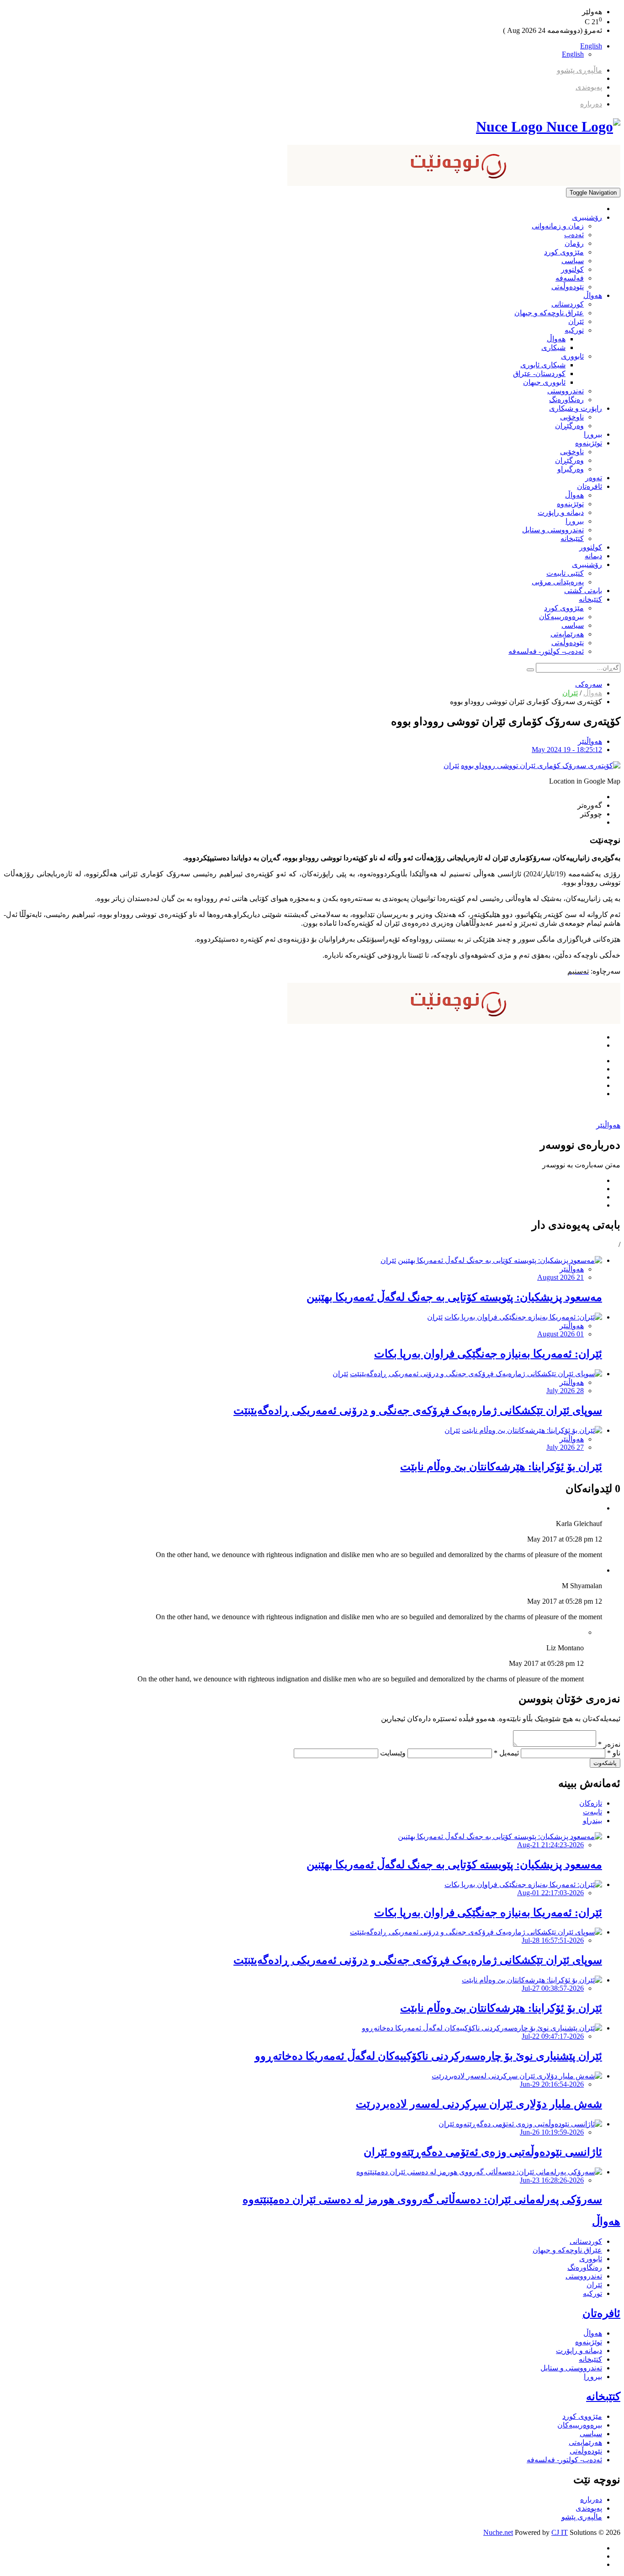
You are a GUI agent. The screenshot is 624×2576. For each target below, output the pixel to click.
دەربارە (591, 104)
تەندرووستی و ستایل (553, 530)
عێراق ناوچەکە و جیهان (549, 313)
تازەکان (591, 1803)
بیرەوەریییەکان (561, 617)
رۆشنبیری (587, 217)
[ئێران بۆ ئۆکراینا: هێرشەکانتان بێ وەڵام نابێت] (532, 1430)
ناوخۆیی (572, 417)
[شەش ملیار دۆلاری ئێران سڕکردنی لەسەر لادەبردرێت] (517, 2076)
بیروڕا (593, 434)
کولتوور (572, 269)
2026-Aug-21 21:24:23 (550, 1845)
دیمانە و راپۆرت (561, 512)
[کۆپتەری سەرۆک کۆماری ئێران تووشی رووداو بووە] (541, 766)
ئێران (576, 321)
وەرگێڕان (569, 426)
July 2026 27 (565, 1447)
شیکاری (553, 347)
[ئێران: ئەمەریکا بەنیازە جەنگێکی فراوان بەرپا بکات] (523, 1317)
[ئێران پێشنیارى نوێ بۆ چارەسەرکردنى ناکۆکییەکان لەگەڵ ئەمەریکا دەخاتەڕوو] (482, 2028)
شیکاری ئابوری (543, 365)
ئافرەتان (590, 486)
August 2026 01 (561, 1334)
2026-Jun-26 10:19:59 (552, 2132)
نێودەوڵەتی (568, 287)
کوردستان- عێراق (539, 374)
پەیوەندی (589, 87)
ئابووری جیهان (544, 382)
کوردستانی (568, 304)
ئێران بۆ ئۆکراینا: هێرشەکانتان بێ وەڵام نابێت (501, 1467)
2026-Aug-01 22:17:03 (550, 1893)
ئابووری (572, 356)
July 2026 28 (565, 1391)
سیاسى (573, 261)
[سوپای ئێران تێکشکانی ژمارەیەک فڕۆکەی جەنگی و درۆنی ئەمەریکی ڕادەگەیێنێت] (476, 1374)
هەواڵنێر (590, 741)
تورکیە (574, 330)
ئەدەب (574, 235)
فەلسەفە (570, 278)
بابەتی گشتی (583, 591)
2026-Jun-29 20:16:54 (552, 2084)
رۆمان (574, 243)
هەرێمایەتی (567, 634)
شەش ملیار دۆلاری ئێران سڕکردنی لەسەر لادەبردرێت (479, 2104)
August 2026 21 (561, 1277)
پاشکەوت (605, 1763)
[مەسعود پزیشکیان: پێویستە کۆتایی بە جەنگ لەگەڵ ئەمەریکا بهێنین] (500, 1260)
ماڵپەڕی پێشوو (579, 70)
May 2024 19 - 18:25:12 (567, 750)
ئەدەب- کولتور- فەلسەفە (546, 651)
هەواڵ (593, 295)
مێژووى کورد (564, 252)
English (591, 46)
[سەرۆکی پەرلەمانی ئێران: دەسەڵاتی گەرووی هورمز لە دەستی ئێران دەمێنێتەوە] (479, 2172)
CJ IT (560, 2532)
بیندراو (592, 1821)
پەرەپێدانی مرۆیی (558, 582)
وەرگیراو (571, 469)
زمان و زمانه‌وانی (558, 226)
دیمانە (593, 556)
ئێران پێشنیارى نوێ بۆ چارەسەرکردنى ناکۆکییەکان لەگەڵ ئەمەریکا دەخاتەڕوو (428, 2056)
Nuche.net (498, 2532)
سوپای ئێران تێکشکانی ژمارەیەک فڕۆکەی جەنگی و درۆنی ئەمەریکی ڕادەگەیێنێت (418, 1410)
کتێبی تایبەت (565, 573)
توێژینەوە (589, 443)
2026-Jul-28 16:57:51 (553, 1940)
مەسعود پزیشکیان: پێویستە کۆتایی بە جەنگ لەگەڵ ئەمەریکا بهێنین (454, 1297)
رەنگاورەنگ (566, 400)
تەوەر (594, 478)
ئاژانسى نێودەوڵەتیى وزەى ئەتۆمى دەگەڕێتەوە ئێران (483, 2152)
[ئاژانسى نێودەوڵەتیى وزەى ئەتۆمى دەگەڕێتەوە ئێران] (520, 2124)
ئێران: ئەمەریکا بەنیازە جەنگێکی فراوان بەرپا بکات (488, 1354)
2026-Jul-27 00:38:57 (553, 1988)
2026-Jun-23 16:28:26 (552, 2180)
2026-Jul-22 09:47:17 (553, 2036)
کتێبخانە (572, 538)
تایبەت (592, 1812)
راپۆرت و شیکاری (576, 408)
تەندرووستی (566, 391)
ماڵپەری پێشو (582, 2517)
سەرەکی (589, 684)
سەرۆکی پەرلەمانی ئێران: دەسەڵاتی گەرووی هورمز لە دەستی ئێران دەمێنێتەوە (422, 2200)
